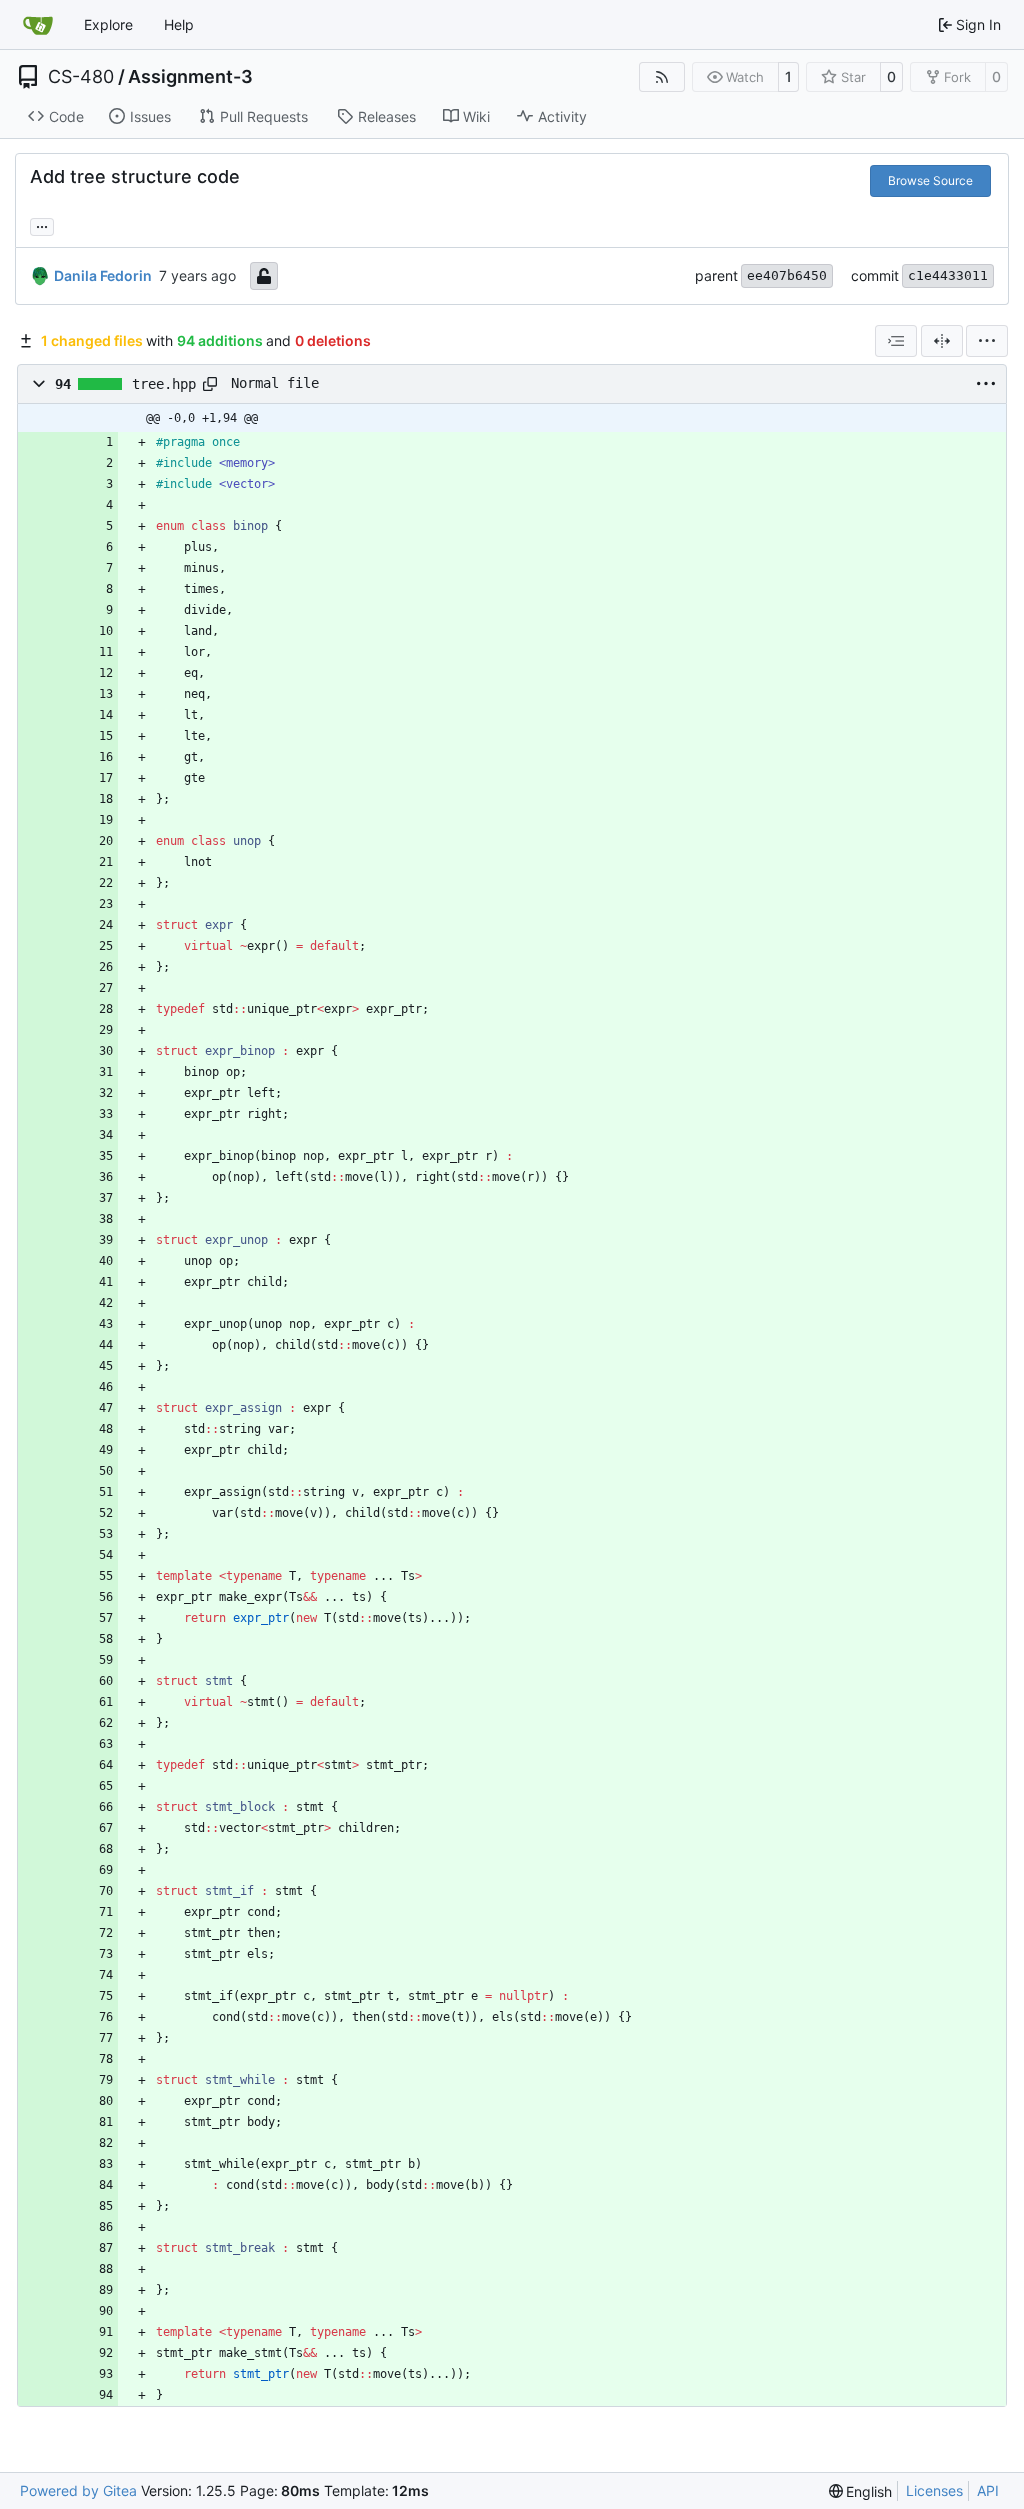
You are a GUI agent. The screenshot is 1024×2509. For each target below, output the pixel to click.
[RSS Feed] (662, 77)
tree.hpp (164, 384)
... (42, 224)
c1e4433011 (948, 275)
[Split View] (942, 341)
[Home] (38, 25)
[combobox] (896, 341)
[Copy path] (210, 384)
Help (179, 24)
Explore (108, 24)
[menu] (987, 341)
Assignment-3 (190, 77)
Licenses (934, 2490)
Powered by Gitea (78, 2490)
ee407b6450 (787, 275)
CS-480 (81, 77)
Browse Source (930, 180)
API (988, 2490)
